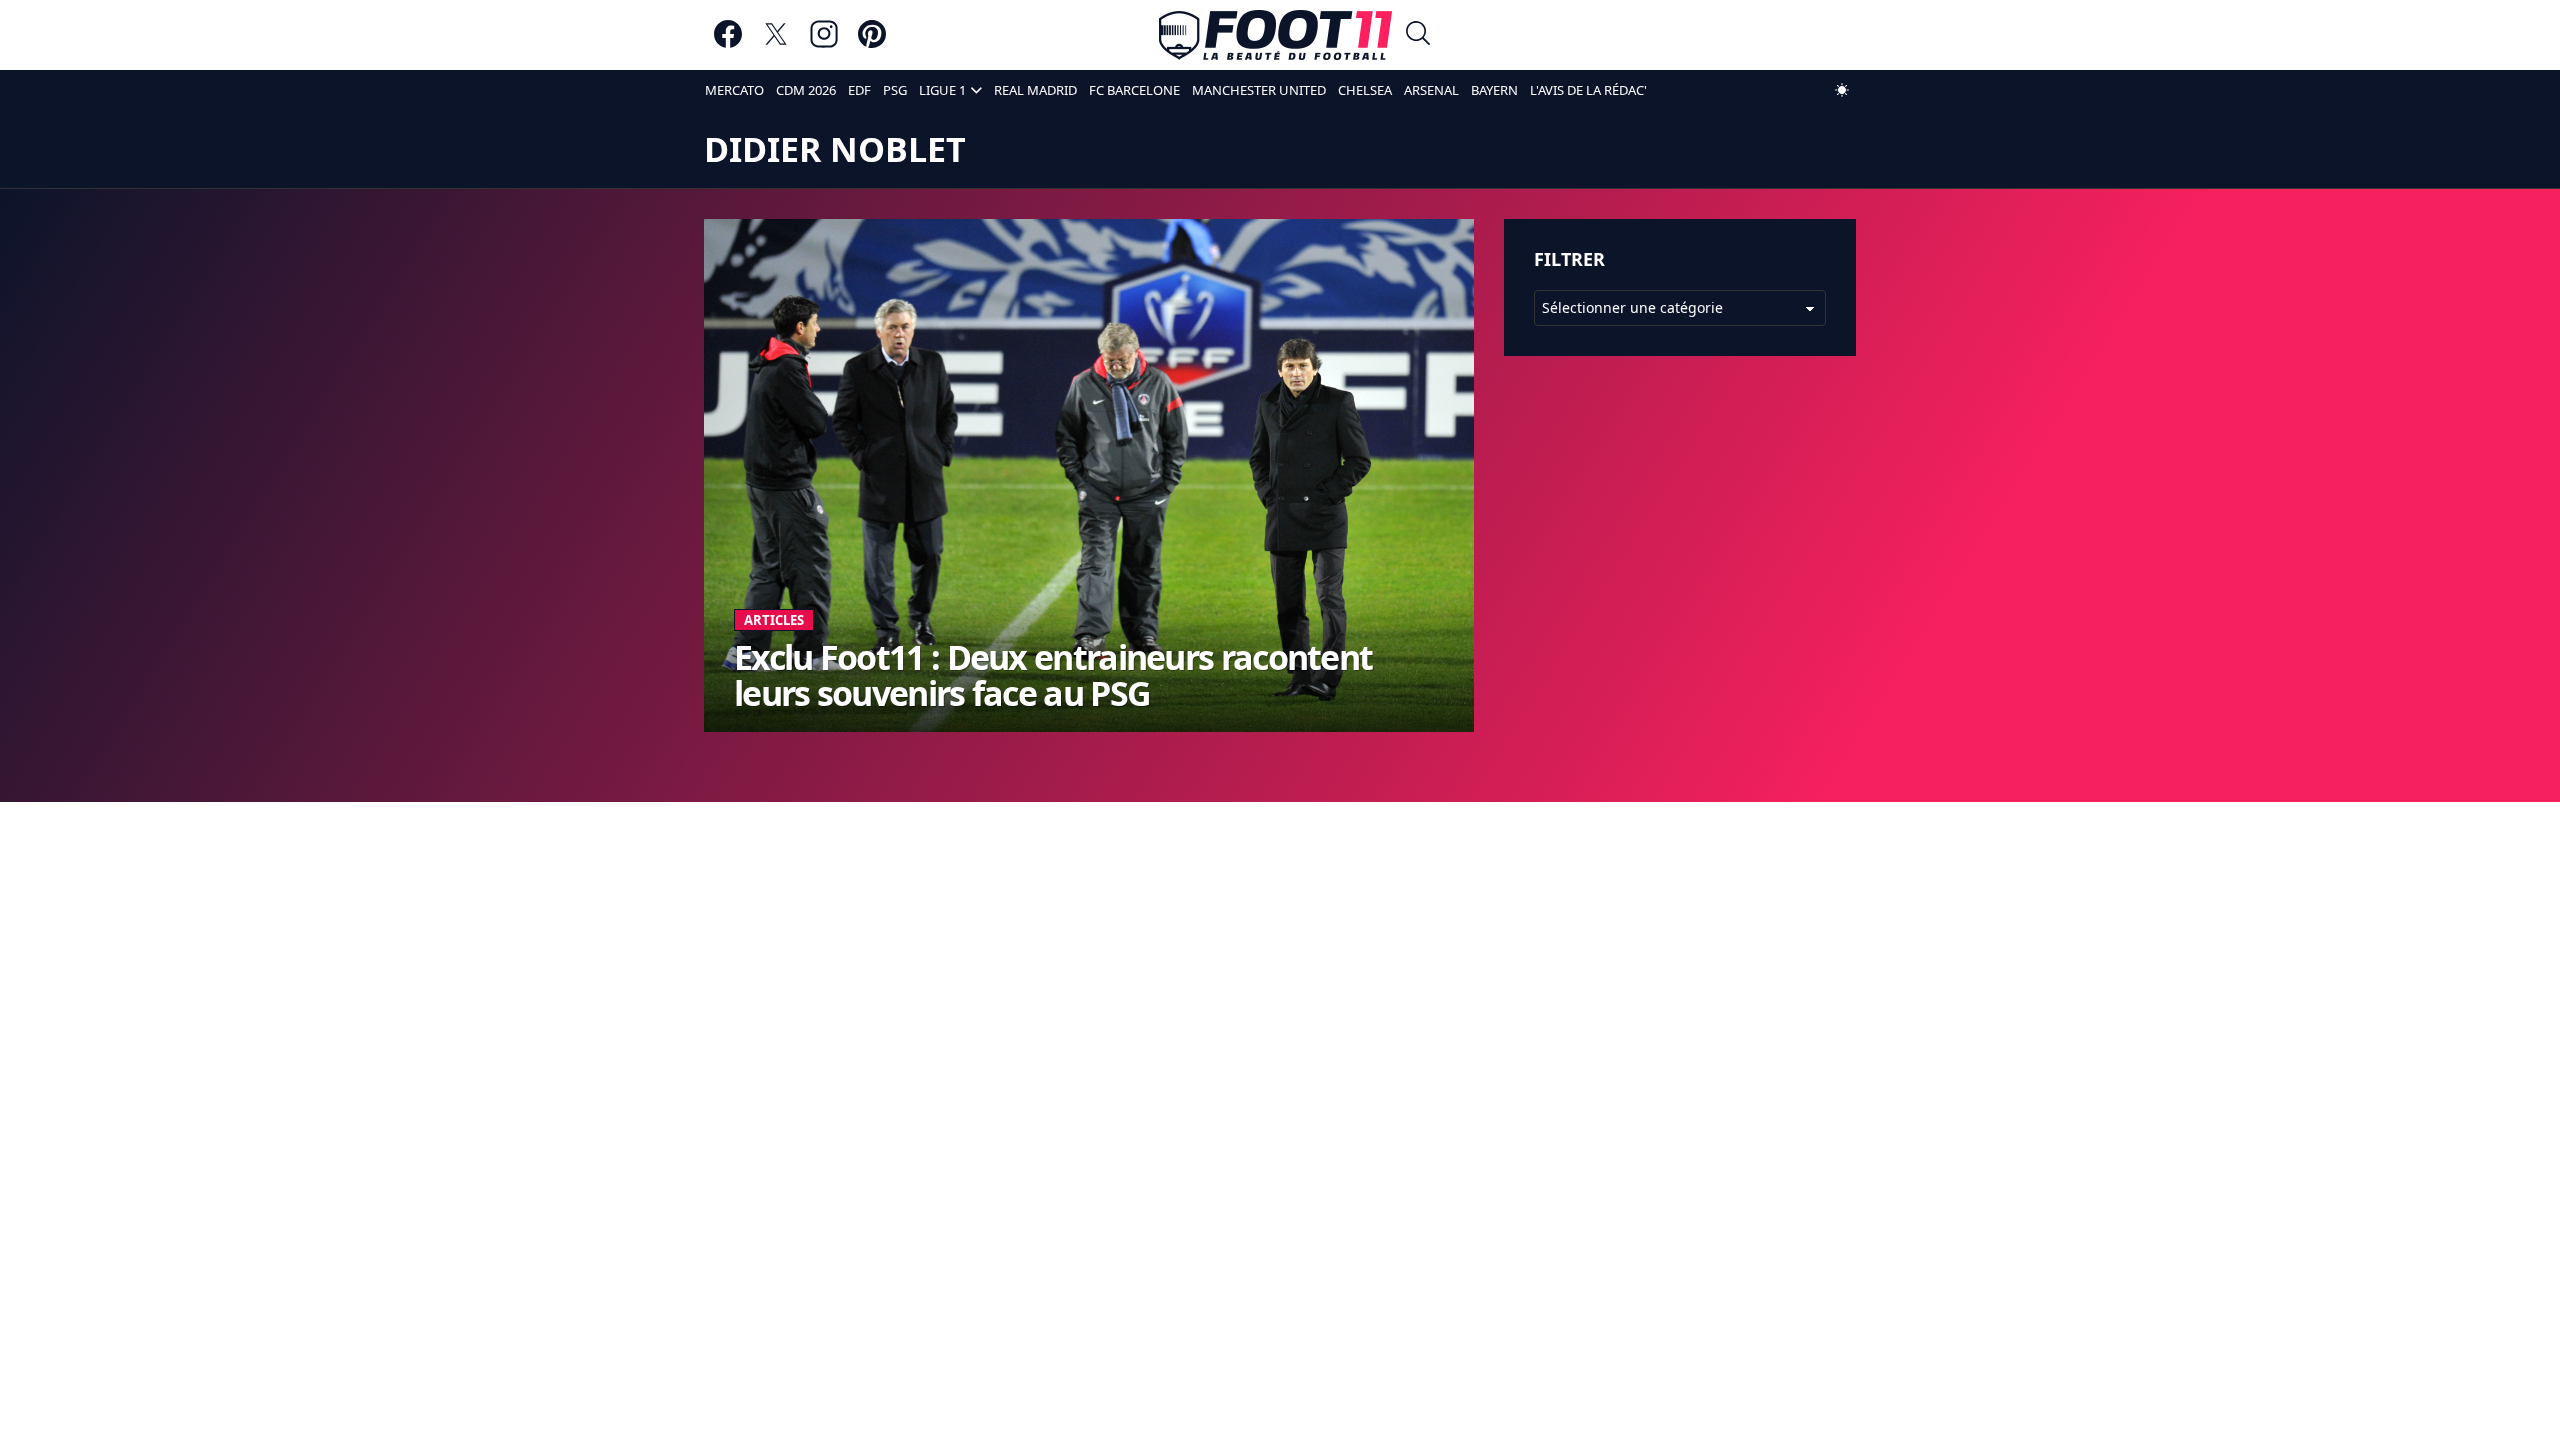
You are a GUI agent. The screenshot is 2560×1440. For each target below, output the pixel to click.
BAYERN (1494, 90)
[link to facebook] (728, 43)
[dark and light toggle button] (1842, 90)
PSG (895, 90)
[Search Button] (1418, 35)
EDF (859, 90)
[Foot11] (1275, 35)
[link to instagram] (824, 43)
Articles (774, 620)
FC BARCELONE (1134, 90)
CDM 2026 (806, 90)
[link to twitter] (776, 43)
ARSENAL (1431, 90)
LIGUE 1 (942, 90)
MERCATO (734, 90)
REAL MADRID (1035, 90)
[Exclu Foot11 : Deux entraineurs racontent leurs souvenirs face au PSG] (1089, 475)
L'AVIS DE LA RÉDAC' (1588, 90)
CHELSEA (1365, 90)
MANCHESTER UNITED (1259, 90)
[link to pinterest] (872, 43)
